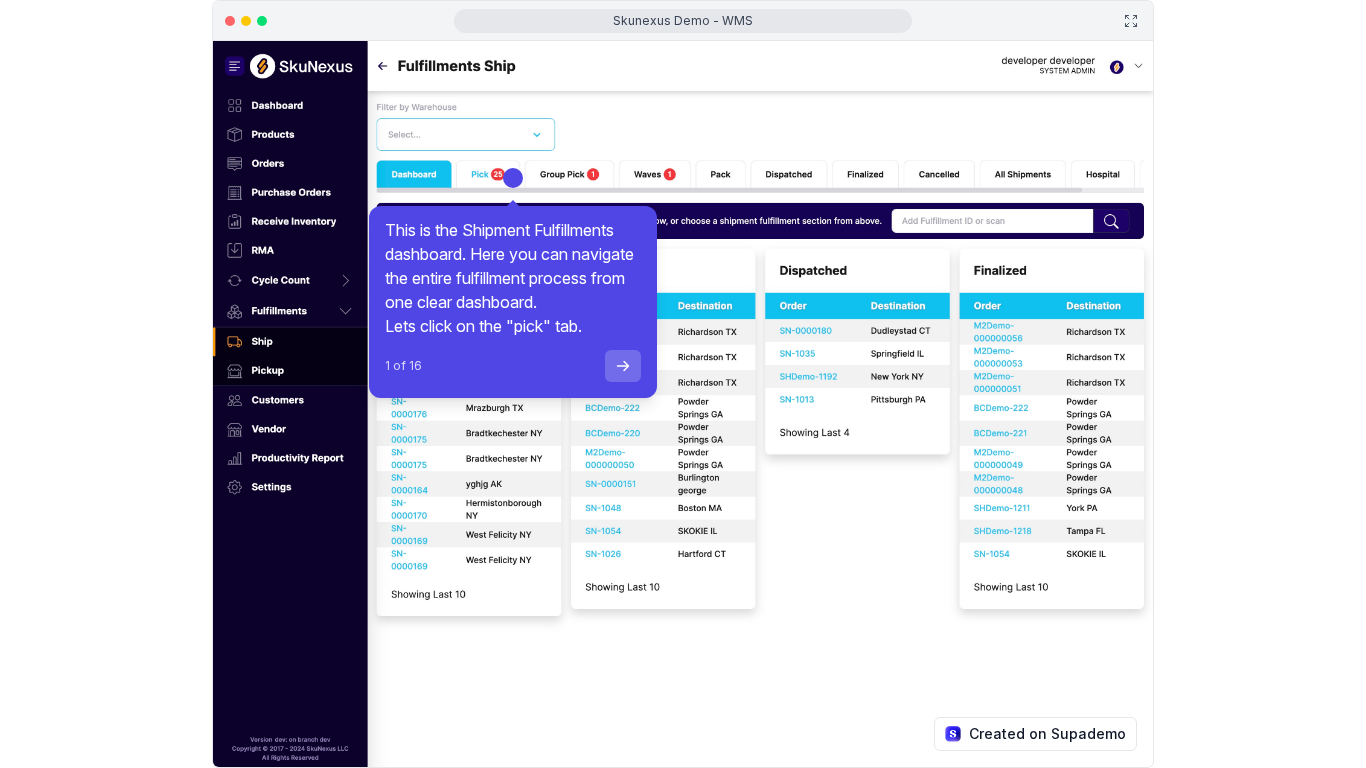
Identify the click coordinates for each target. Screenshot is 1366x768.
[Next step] (623, 366)
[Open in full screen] (1131, 21)
